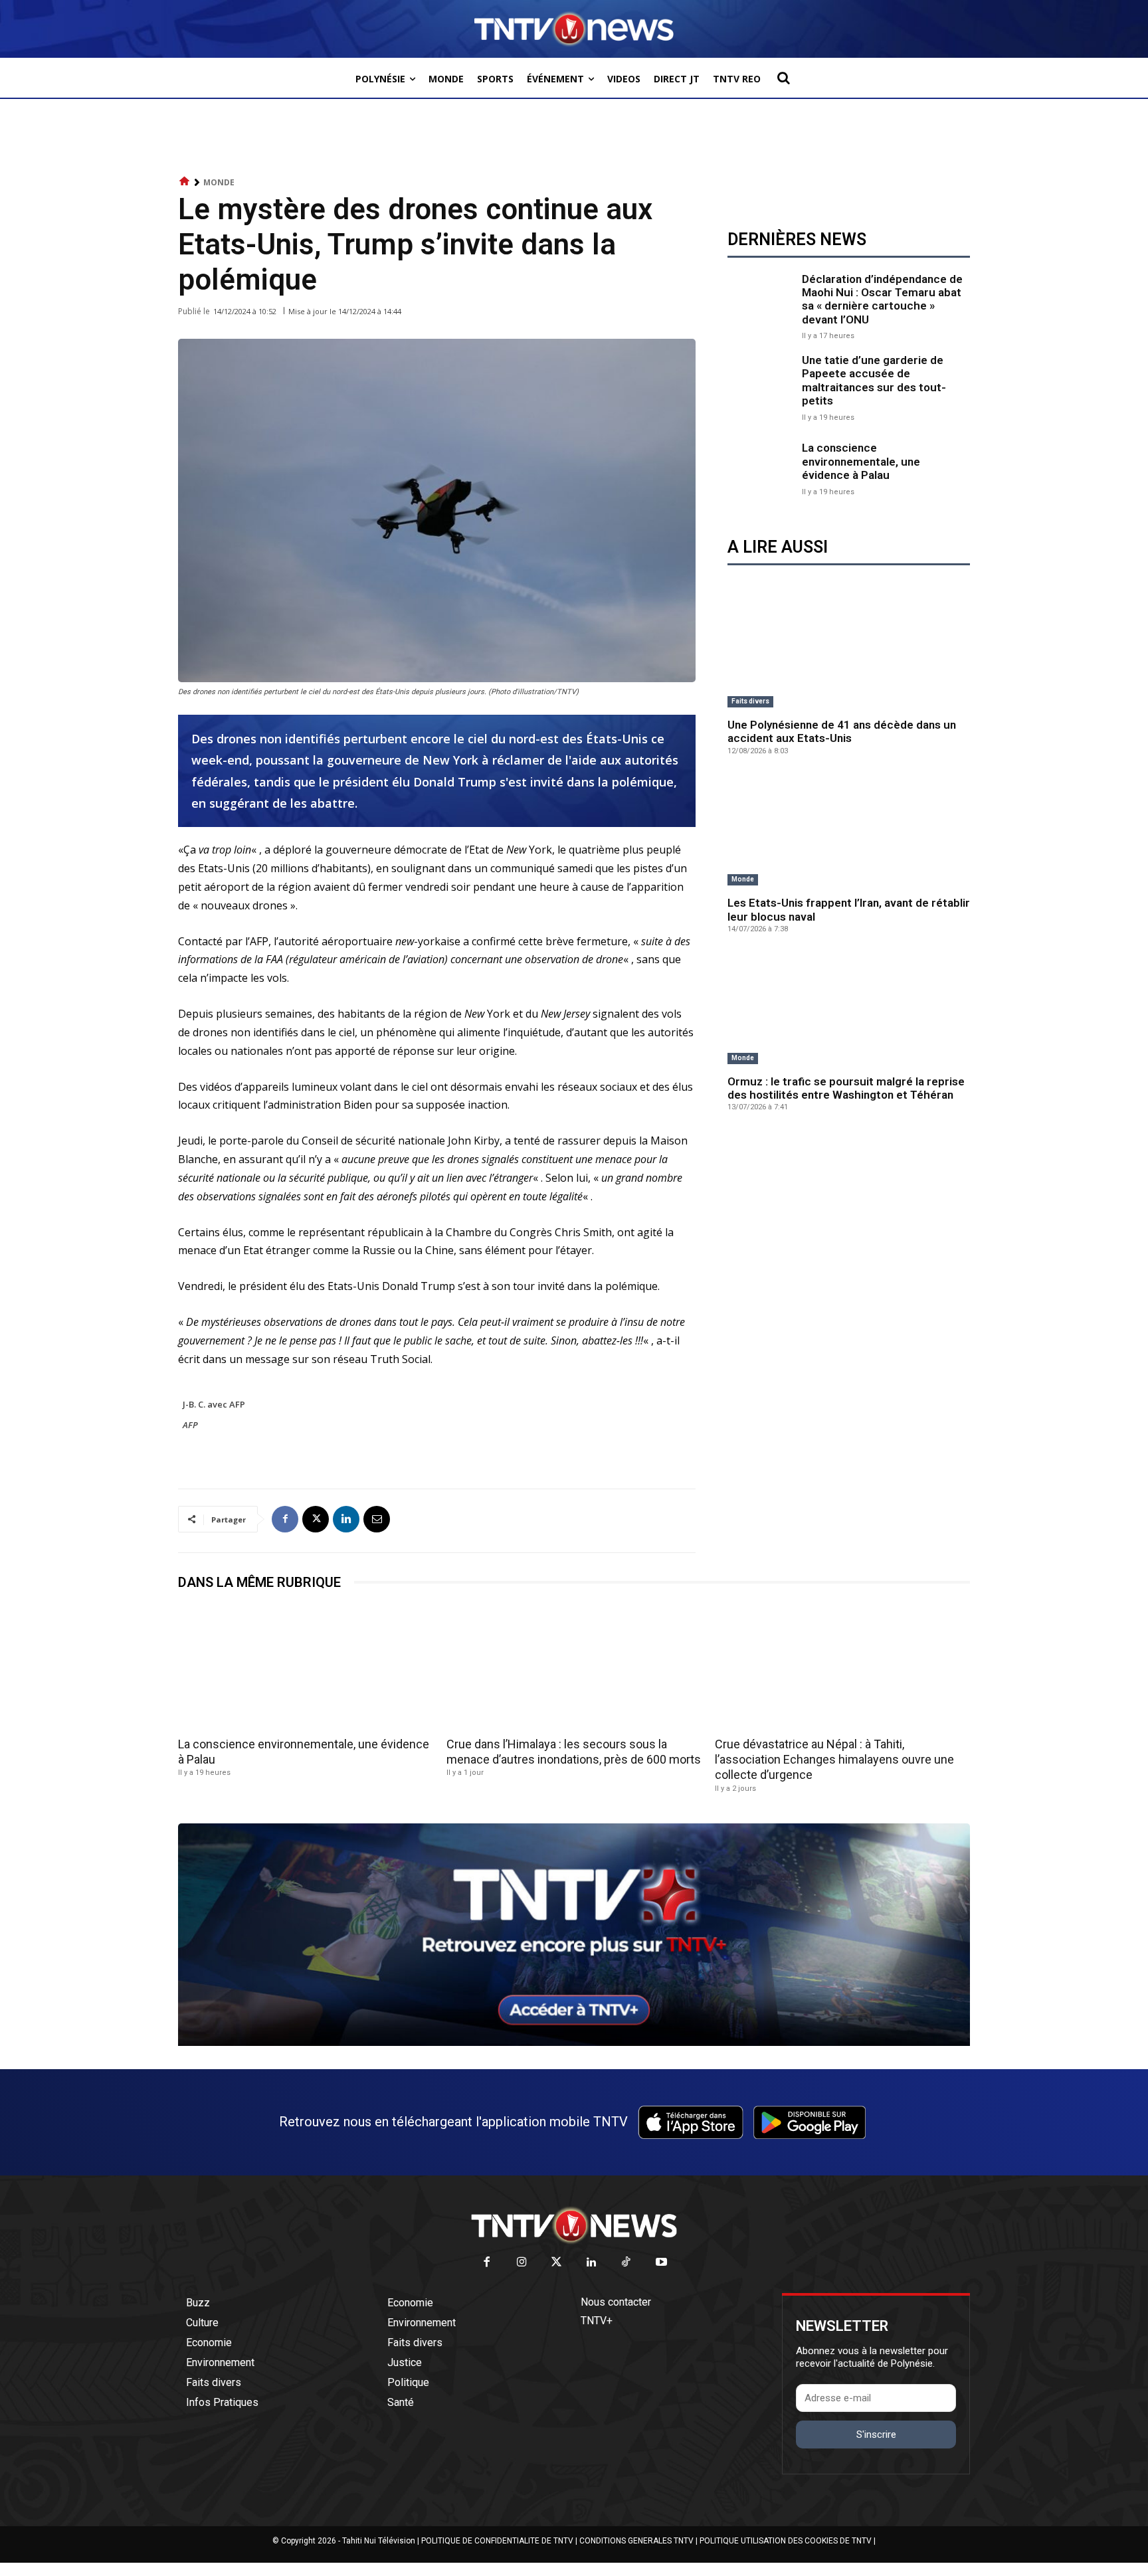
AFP (190, 1425)
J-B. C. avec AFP (214, 1404)
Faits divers (750, 701)
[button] (783, 78)
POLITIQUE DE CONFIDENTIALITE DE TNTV (497, 2541)
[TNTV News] (574, 2225)
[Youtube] (661, 2263)
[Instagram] (522, 2263)
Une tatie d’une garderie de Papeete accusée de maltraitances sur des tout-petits (874, 380)
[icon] (185, 182)
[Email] (377, 1519)
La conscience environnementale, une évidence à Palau (861, 461)
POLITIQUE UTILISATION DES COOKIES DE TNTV (786, 2541)
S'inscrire (876, 2435)
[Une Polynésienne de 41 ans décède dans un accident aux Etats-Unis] (849, 653)
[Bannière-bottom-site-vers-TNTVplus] (574, 2043)
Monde (219, 182)
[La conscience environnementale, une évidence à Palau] (761, 468)
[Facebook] (285, 1519)
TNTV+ (597, 2321)
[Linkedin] (346, 1519)
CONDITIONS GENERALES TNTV (636, 2541)
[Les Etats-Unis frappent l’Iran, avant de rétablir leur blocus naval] (849, 831)
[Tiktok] (627, 2263)
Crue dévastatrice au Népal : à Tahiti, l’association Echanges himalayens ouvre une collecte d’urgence (834, 1760)
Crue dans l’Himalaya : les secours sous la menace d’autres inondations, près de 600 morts (574, 1752)
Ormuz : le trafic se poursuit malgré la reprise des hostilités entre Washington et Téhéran (846, 1088)
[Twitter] (557, 2263)
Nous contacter (616, 2302)
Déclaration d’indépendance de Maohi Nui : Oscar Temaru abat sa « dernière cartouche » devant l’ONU (882, 299)
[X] (316, 1519)
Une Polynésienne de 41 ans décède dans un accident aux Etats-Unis (842, 731)
